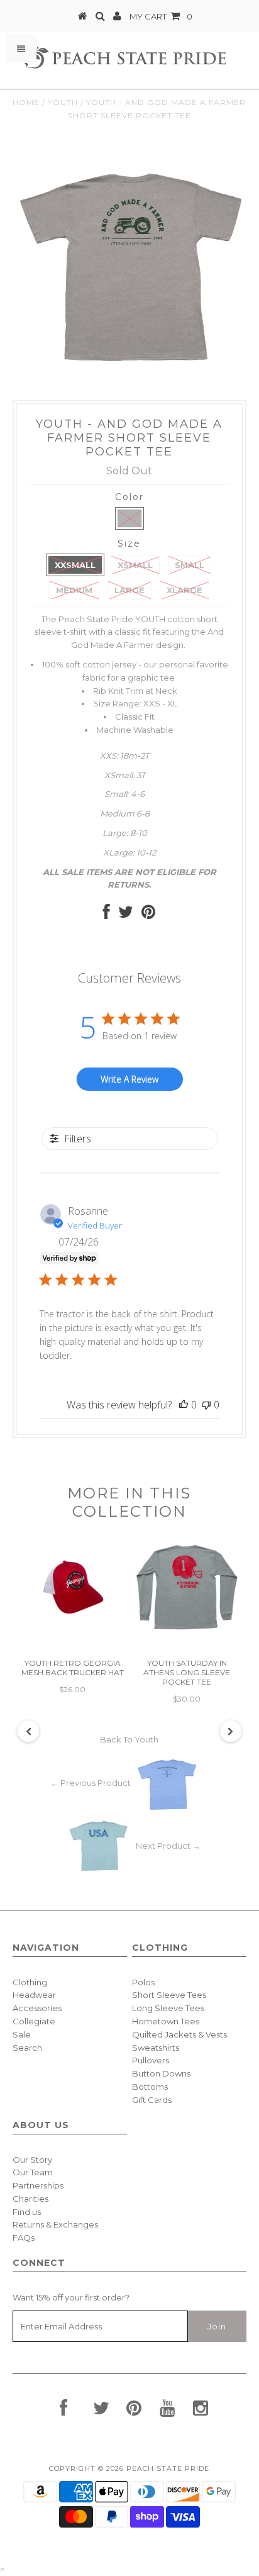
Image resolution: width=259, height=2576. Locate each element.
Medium (74, 590)
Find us (27, 2212)
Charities (30, 2199)
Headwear (34, 1995)
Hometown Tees (166, 2021)
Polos (143, 1982)
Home (26, 102)
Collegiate (34, 2021)
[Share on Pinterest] (148, 915)
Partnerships (38, 2185)
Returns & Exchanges (55, 2224)
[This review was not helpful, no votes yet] (206, 1405)
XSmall (135, 565)
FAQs (24, 2238)
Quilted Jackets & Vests (179, 2034)
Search (27, 2048)
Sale (22, 2034)
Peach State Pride (168, 2468)
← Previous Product (91, 1783)
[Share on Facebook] (107, 915)
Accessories (37, 2008)
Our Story (32, 2160)
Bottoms (150, 2087)
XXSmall (75, 565)
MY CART (161, 16)
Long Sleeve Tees (168, 2008)
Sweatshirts (156, 2048)
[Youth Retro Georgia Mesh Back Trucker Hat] (72, 1619)
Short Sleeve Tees (169, 1995)
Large (129, 590)
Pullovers (151, 2060)
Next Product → (168, 1846)
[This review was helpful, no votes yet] (184, 1405)
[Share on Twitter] (126, 915)
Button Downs (161, 2073)
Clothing (30, 1982)
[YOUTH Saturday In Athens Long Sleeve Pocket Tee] (187, 1629)
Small (190, 565)
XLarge (185, 590)
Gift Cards (152, 2100)
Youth (63, 102)
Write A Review (129, 1079)
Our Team (33, 2172)
